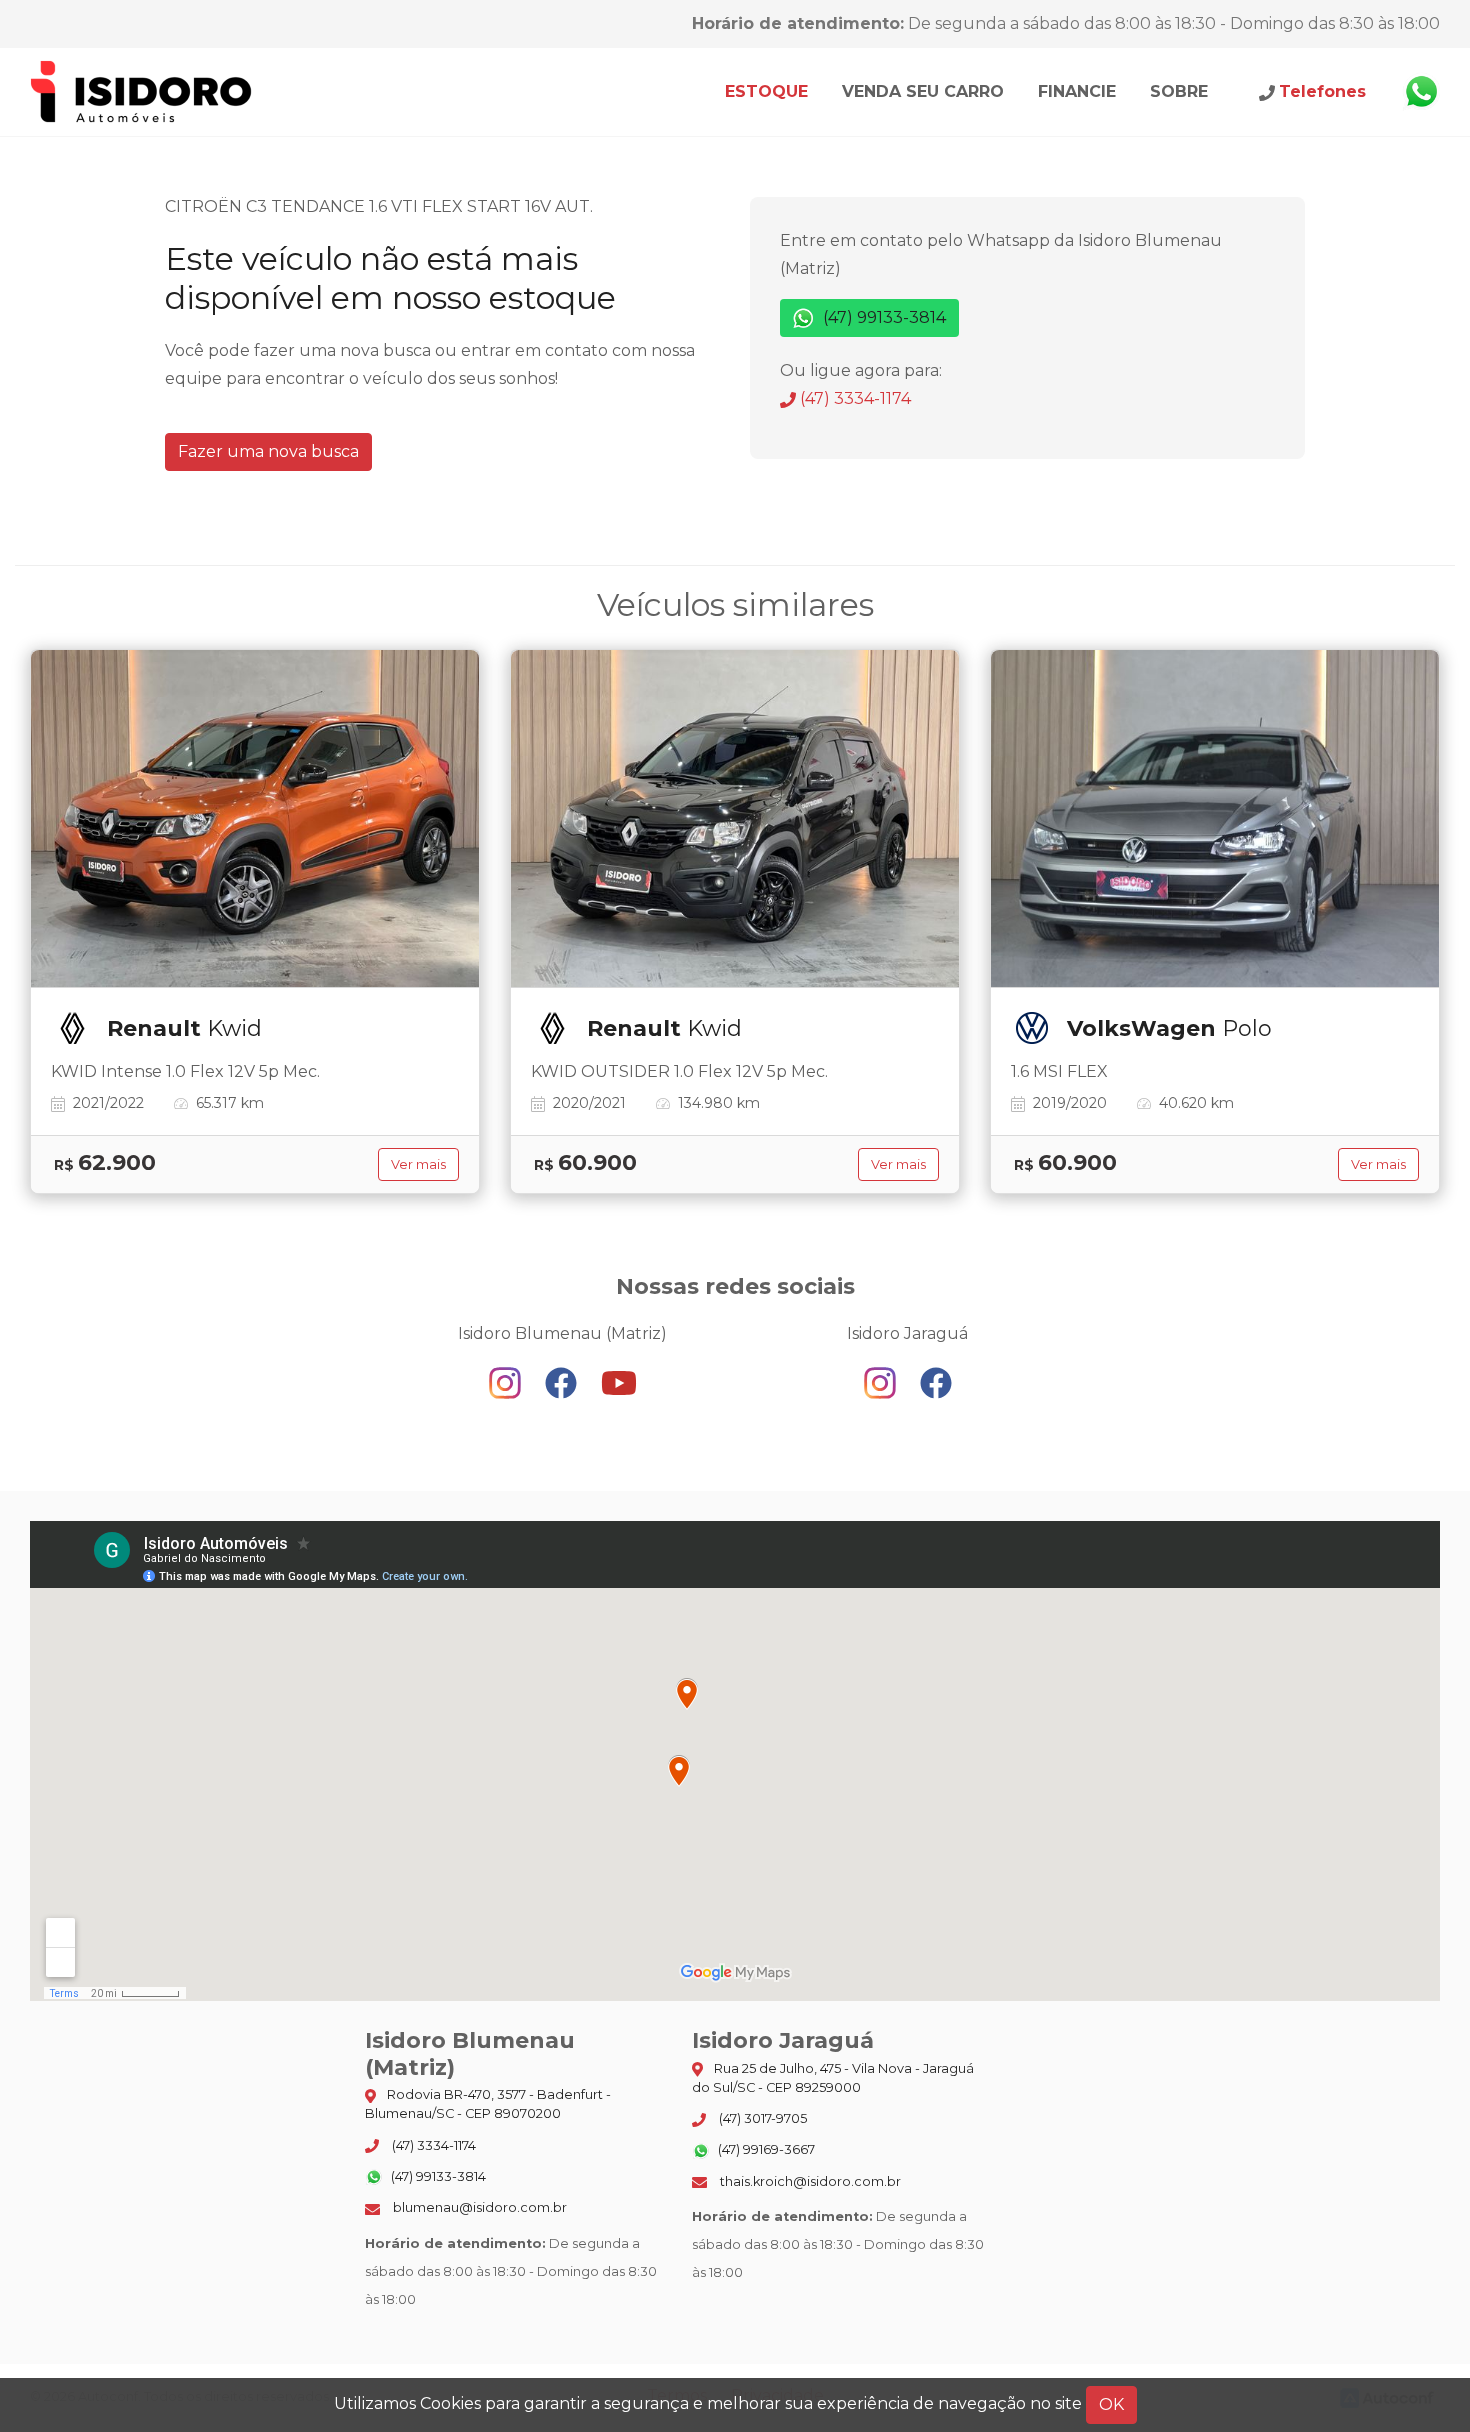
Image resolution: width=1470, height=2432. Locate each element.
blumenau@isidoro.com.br (478, 2207)
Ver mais (418, 1164)
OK (1111, 2404)
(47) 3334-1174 (853, 398)
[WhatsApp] (1421, 92)
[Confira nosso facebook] (563, 1382)
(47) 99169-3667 (765, 2149)
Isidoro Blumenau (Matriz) (142, 92)
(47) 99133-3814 (882, 317)
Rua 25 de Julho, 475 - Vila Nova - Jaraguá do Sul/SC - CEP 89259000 (833, 2078)
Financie (1077, 91)
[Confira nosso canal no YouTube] (619, 1382)
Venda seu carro (923, 91)
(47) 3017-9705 (761, 2118)
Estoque (766, 91)
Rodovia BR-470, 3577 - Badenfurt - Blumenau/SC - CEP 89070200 (488, 2104)
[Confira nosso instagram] (507, 1382)
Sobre (1179, 91)
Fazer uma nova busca (268, 451)
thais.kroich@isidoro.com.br (809, 2181)
